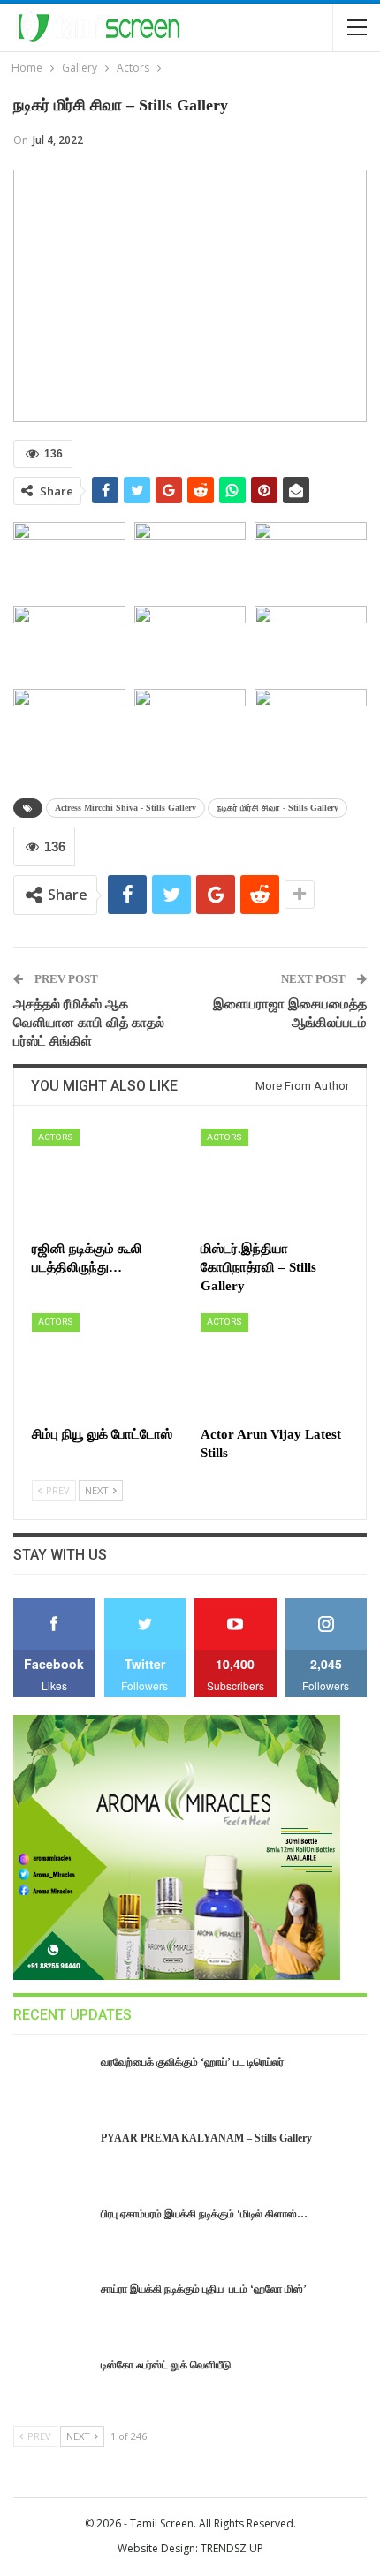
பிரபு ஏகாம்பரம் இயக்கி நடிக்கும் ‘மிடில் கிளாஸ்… (204, 2214)
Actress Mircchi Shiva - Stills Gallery (125, 808)
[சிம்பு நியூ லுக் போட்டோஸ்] (106, 1365)
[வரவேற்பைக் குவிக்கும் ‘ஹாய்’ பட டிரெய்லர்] (51, 2082)
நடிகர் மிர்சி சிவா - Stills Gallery (277, 808)
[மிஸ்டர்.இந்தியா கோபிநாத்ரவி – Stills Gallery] (274, 1180)
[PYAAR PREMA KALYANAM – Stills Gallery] (51, 2158)
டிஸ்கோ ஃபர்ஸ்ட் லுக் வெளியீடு (166, 2365)
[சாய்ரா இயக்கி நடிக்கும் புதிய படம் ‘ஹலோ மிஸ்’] (51, 2309)
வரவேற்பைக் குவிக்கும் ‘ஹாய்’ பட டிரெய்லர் (192, 2062)
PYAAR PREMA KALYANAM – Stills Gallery (206, 2138)
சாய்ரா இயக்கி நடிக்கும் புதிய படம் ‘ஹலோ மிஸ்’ (204, 2289)
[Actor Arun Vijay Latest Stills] (274, 1365)
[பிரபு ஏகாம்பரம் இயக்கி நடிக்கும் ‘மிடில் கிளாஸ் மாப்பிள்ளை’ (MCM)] (51, 2234)
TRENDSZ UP (232, 2548)
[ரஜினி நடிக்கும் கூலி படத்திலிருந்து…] (106, 1180)
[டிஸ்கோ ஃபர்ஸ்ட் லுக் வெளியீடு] (51, 2385)
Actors (56, 1137)
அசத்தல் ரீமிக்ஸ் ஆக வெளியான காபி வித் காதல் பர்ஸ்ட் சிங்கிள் (89, 1023)
